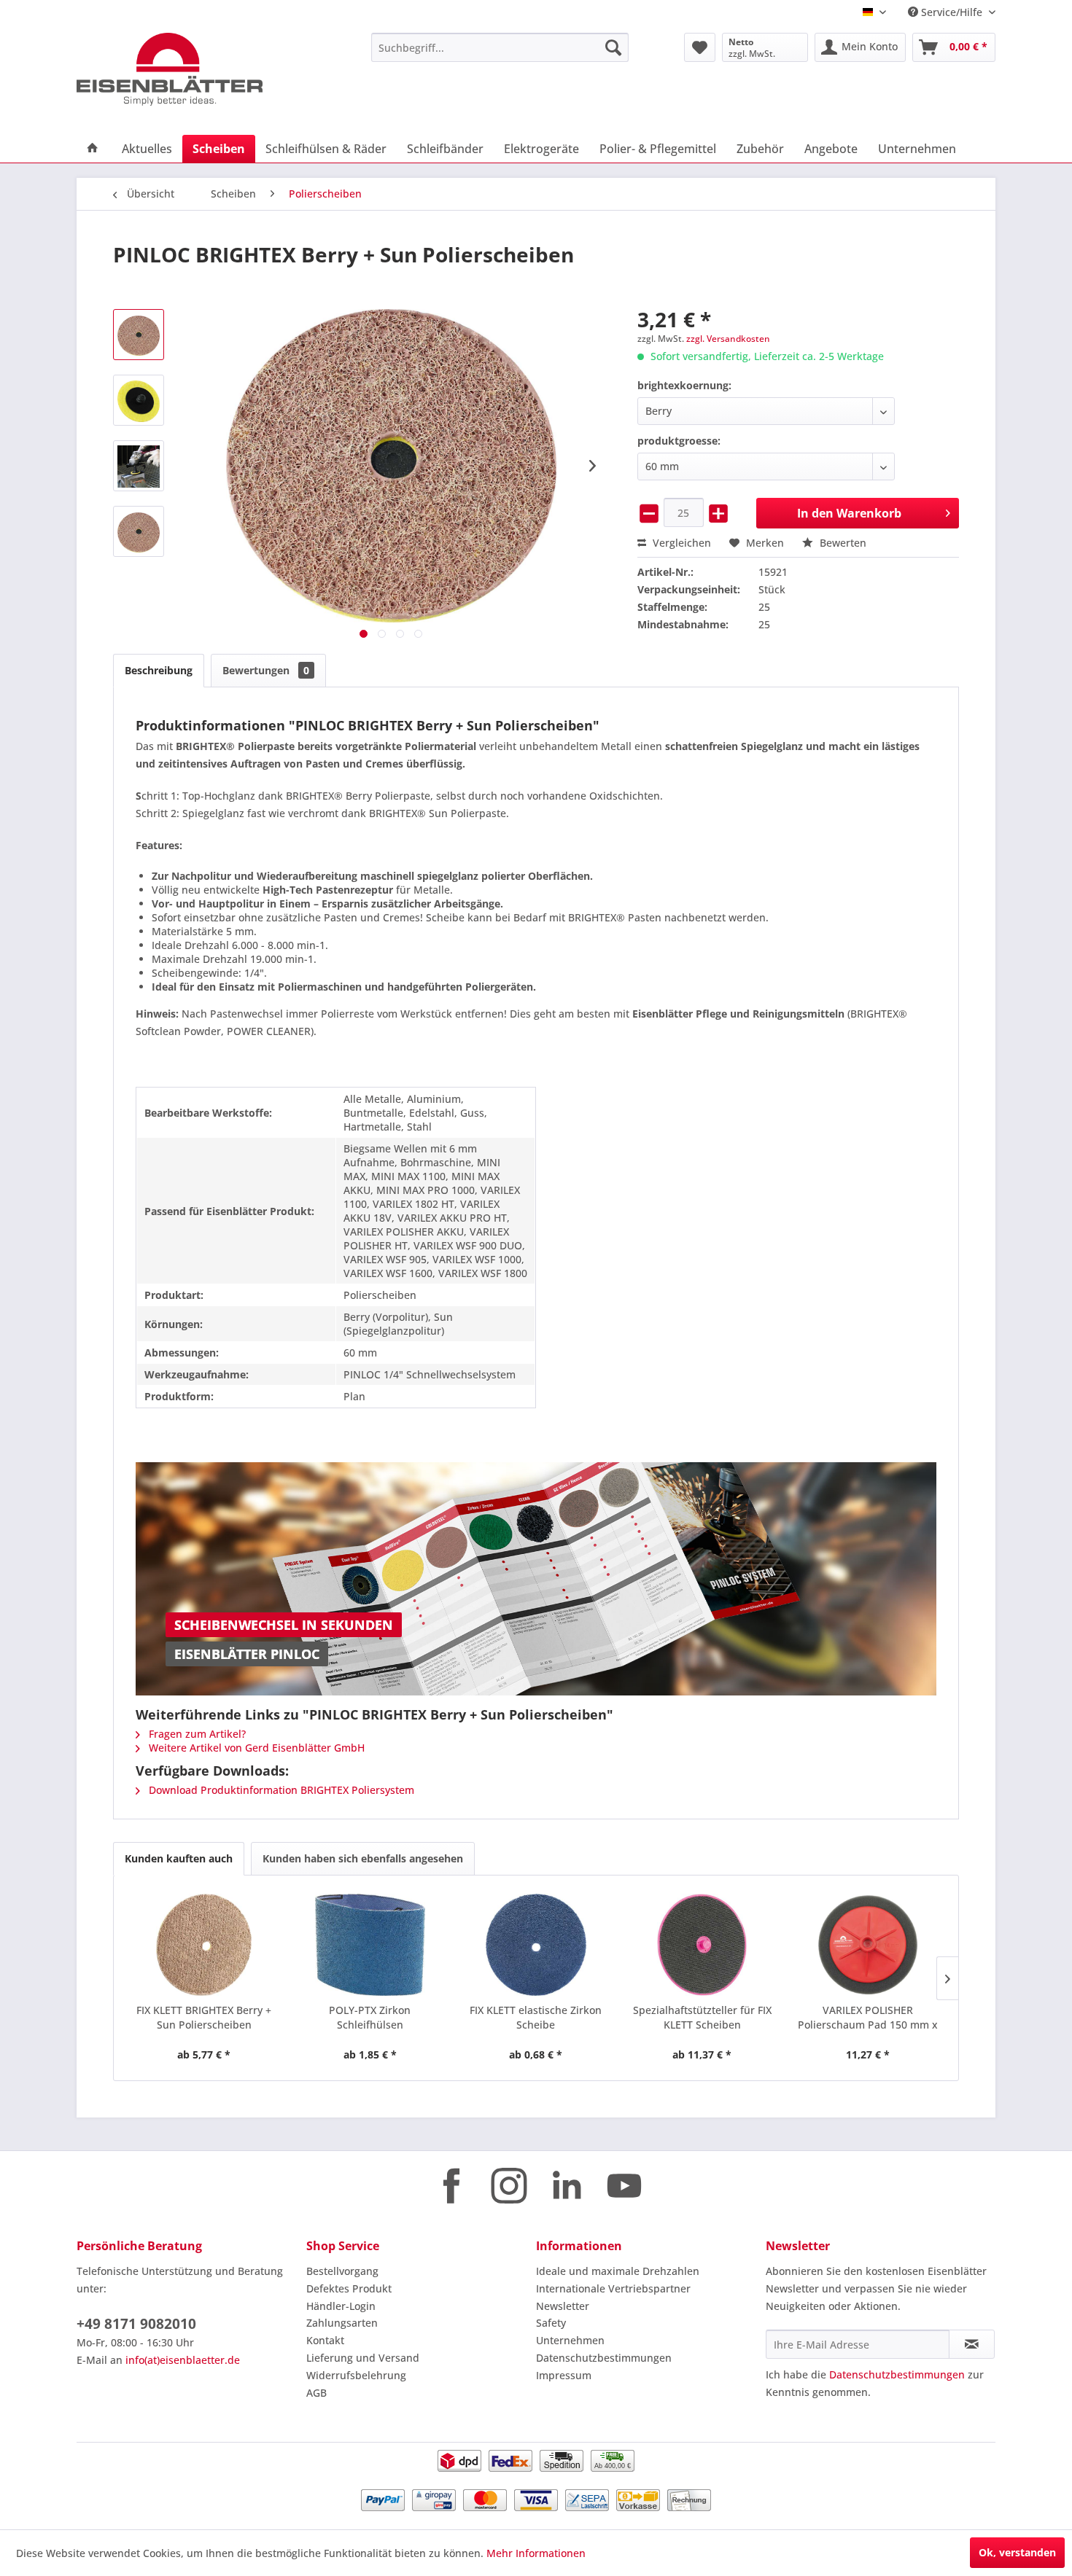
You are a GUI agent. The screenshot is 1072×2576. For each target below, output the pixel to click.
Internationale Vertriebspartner (613, 2288)
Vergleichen (680, 543)
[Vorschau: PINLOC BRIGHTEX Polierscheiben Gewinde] (139, 400)
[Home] (93, 149)
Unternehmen (570, 2340)
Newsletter (563, 2306)
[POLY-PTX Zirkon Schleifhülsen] (370, 1945)
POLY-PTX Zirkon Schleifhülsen (370, 2017)
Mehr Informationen (536, 2553)
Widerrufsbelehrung (356, 2375)
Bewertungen (266, 670)
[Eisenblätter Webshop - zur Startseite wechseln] (190, 69)
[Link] (537, 1579)
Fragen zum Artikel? (196, 1734)
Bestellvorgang (342, 2271)
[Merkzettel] (700, 47)
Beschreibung (159, 670)
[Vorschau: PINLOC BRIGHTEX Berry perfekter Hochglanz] (139, 466)
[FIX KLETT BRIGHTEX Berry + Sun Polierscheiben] (204, 1945)
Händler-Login (341, 2306)
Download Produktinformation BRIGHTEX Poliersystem (280, 1790)
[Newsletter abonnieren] (972, 2344)
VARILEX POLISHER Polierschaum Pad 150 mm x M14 (868, 2018)
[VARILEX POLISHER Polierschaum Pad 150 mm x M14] (868, 1945)
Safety (551, 2323)
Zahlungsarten (342, 2323)
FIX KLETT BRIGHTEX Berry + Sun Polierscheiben (204, 2017)
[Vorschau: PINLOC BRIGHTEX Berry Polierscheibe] (139, 335)
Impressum (564, 2375)
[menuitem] (500, 47)
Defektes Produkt (349, 2288)
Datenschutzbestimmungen (604, 2358)
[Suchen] (613, 47)
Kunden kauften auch (179, 1858)
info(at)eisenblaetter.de (183, 2360)
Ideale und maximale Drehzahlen (618, 2271)
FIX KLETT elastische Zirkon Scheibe (536, 2017)
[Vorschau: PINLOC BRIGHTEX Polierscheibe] (139, 531)
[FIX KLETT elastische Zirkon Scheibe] (536, 1945)
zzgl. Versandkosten (728, 339)
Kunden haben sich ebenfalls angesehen (363, 1858)
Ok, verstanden (1017, 2552)
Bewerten (842, 543)
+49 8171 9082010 (136, 2324)
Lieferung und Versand (363, 2358)
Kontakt (325, 2340)
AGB (316, 2393)
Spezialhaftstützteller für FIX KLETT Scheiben (702, 2017)
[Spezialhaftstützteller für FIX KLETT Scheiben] (702, 1945)
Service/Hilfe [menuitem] (952, 12)
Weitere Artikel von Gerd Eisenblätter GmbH (255, 1748)
